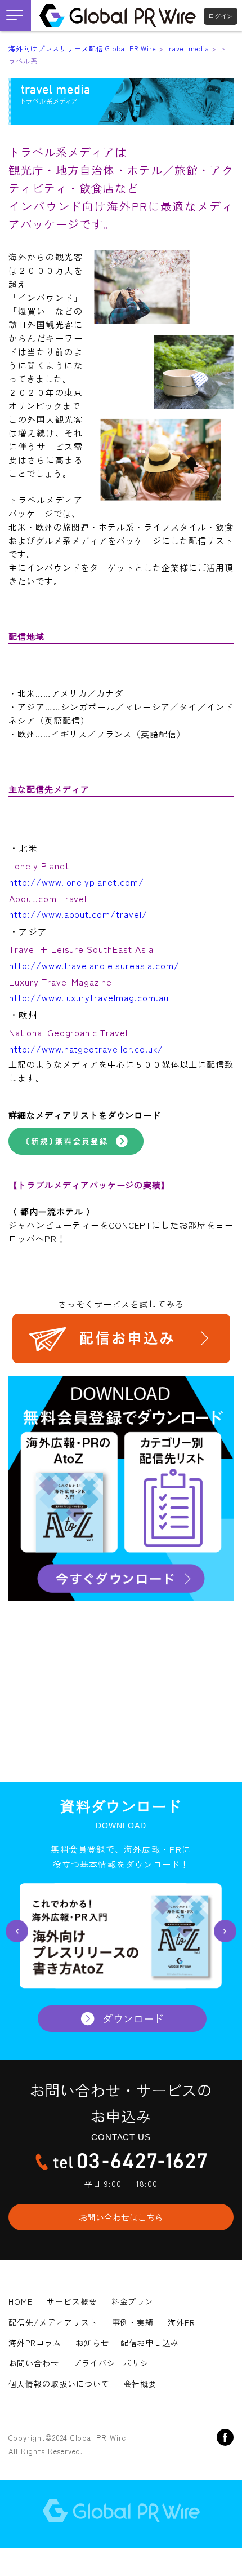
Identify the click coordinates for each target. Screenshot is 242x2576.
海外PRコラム (35, 2343)
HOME (21, 2301)
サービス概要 (72, 2301)
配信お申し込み (150, 2343)
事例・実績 (133, 2322)
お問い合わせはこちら (121, 2217)
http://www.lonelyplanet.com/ (77, 882)
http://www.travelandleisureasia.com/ (94, 965)
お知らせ (92, 2343)
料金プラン (133, 2301)
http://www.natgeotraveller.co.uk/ (86, 1049)
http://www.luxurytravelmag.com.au (89, 997)
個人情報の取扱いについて (59, 2384)
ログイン (221, 16)
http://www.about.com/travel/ (78, 914)
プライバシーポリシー (115, 2363)
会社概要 (141, 2384)
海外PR (181, 2322)
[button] (17, 1931)
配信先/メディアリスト (53, 2322)
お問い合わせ (34, 2363)
